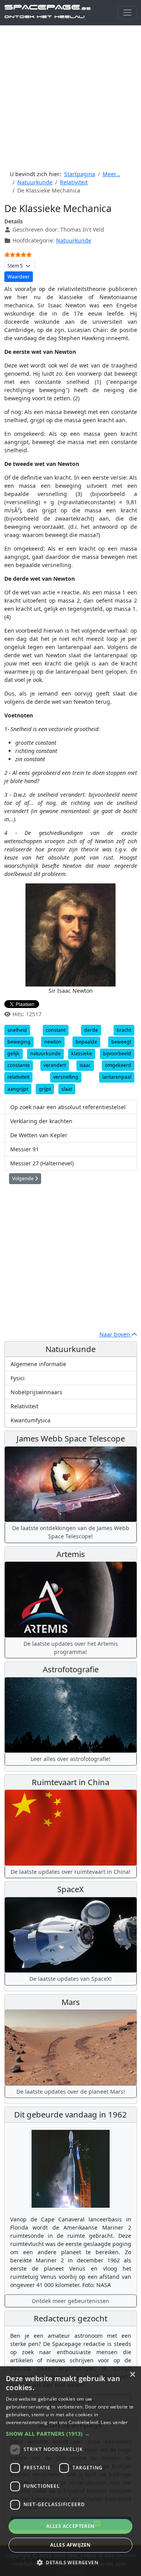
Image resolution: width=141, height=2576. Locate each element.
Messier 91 (24, 1149)
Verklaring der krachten (41, 1121)
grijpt (45, 1089)
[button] (70, 2434)
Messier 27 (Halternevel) (42, 1163)
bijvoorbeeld (117, 1053)
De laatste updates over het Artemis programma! (71, 1648)
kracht (124, 1030)
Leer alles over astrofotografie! (70, 1759)
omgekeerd (118, 1065)
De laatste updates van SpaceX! (70, 1979)
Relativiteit (24, 1406)
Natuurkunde (74, 240)
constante (19, 1065)
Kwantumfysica (31, 1420)
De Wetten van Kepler (39, 1135)
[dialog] (70, 2471)
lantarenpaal (117, 1077)
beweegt (121, 1042)
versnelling (66, 1077)
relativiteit (18, 1077)
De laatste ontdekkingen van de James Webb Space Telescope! (71, 1532)
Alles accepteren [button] (70, 2526)
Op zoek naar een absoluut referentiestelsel (68, 1107)
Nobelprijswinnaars (36, 1392)
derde (91, 1030)
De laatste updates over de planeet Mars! (71, 2092)
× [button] (132, 2375)
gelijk (14, 1053)
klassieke (82, 1053)
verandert (55, 1065)
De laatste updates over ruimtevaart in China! (70, 1872)
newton (53, 1042)
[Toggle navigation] (127, 13)
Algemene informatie (38, 1364)
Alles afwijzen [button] (70, 2545)
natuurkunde (45, 1053)
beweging (19, 1042)
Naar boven (116, 1334)
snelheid (17, 1030)
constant (56, 1030)
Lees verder (114, 2422)
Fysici (18, 1378)
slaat (67, 1089)
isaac (85, 1065)
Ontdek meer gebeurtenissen (70, 2301)
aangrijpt (18, 1089)
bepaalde (86, 1042)
